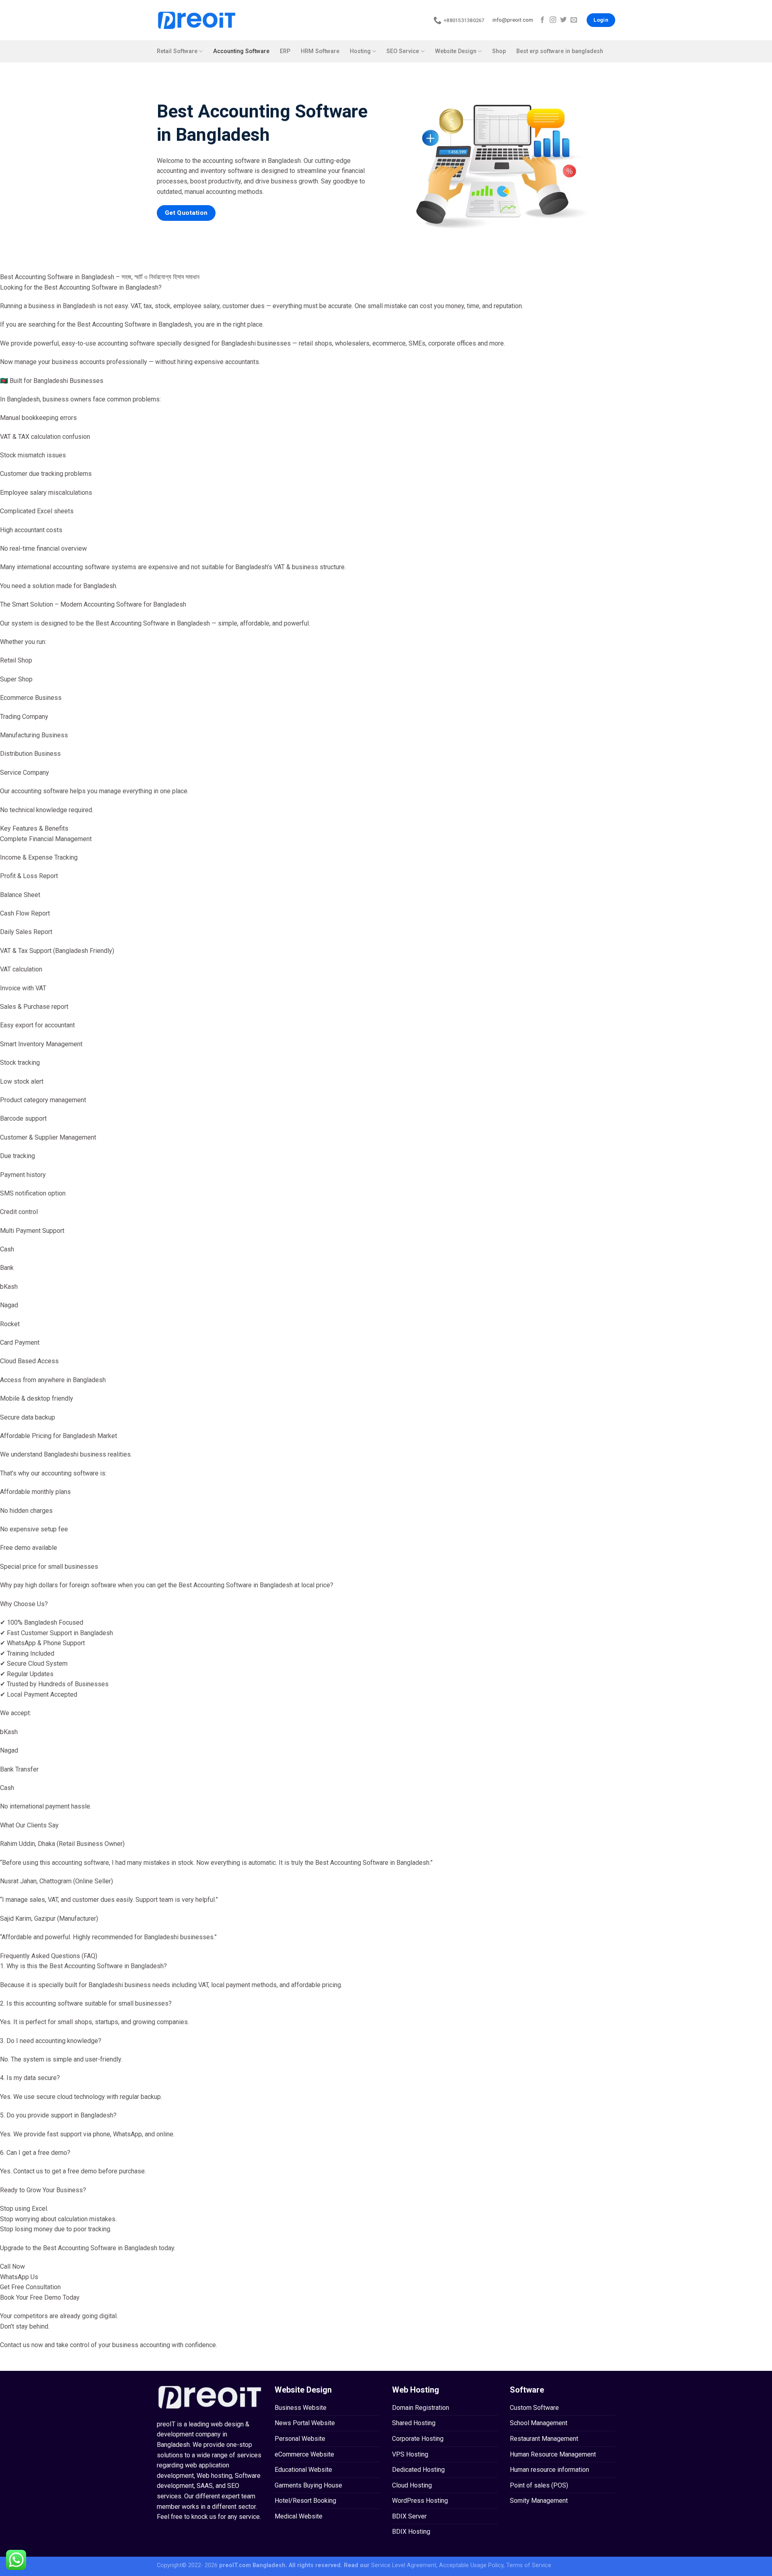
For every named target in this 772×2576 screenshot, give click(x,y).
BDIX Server (409, 2516)
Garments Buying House (308, 2485)
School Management (539, 2423)
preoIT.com (235, 2565)
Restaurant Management (544, 2439)
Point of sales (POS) (539, 2485)
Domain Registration (421, 2408)
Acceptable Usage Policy (471, 2565)
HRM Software (320, 51)
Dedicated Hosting (418, 2470)
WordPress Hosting (420, 2501)
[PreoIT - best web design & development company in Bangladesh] (197, 20)
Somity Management (539, 2501)
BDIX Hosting (411, 2532)
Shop (499, 51)
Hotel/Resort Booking (305, 2501)
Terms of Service (529, 2565)
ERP (285, 51)
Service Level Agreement (404, 2565)
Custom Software (534, 2408)
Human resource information (549, 2470)
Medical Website (299, 2516)
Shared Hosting (414, 2423)
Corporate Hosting (418, 2439)
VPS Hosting (410, 2454)
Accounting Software (241, 51)
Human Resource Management (553, 2454)
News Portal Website (305, 2423)
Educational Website (303, 2470)
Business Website (301, 2408)
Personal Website (300, 2439)
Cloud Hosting (412, 2485)
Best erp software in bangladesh (560, 51)
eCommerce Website (304, 2454)
